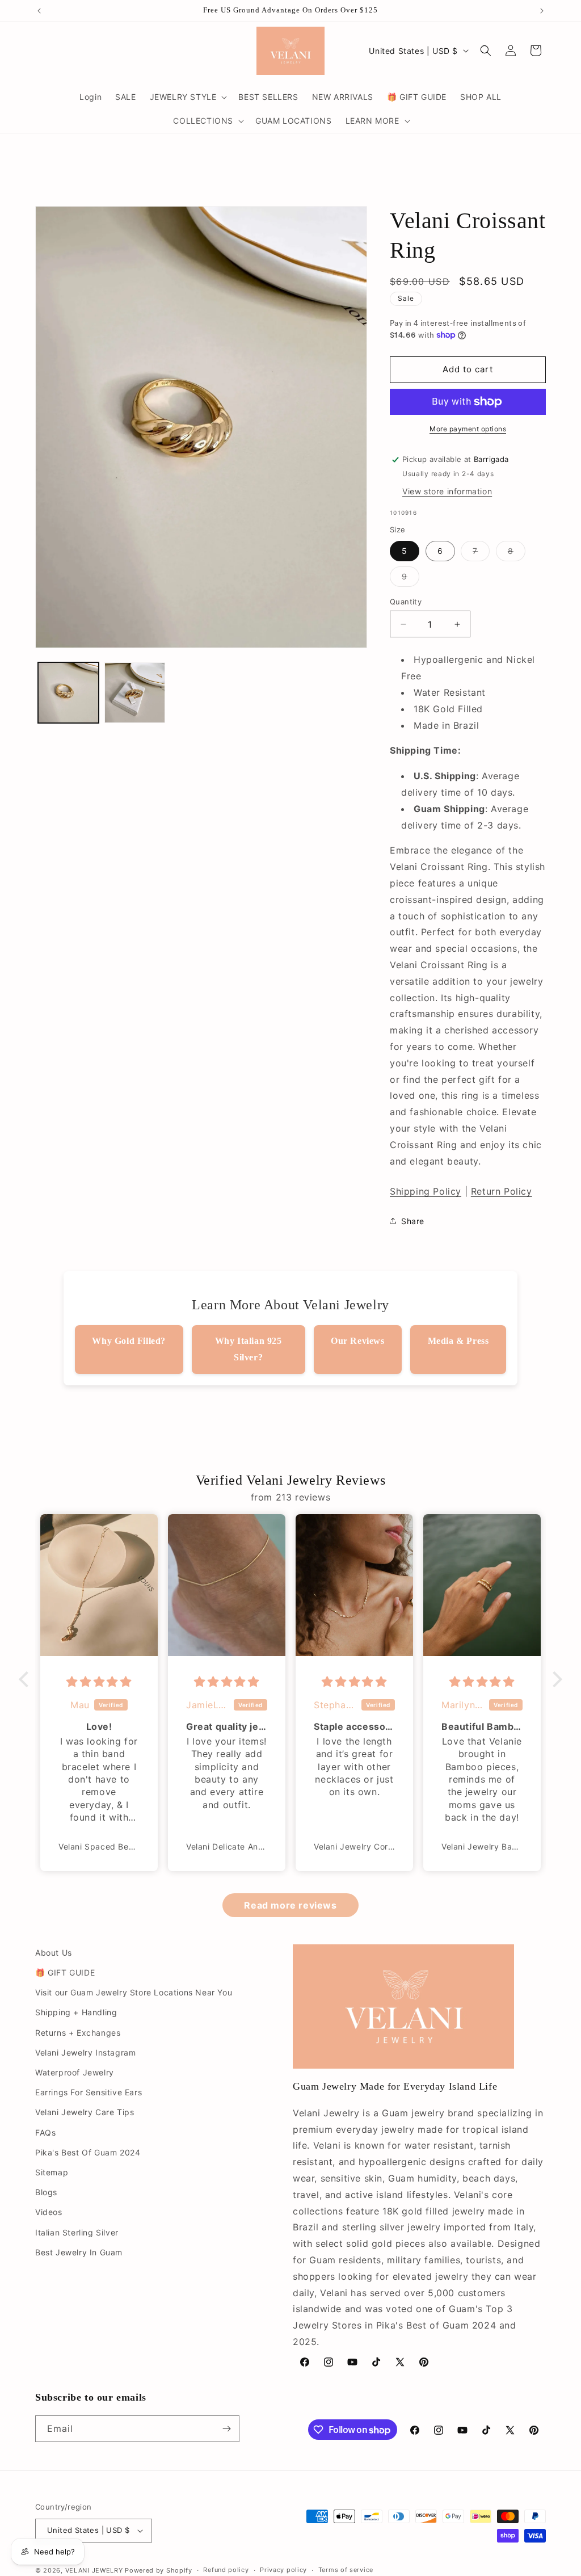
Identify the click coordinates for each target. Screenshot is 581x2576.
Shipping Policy (426, 1191)
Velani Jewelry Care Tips (85, 2112)
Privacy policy (283, 2570)
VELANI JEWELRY (94, 2570)
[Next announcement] (542, 11)
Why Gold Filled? (129, 1341)
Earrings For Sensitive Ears (89, 2092)
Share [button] (413, 1221)
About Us (54, 1953)
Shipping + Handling (76, 2012)
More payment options (468, 429)
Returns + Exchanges (78, 2033)
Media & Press (458, 1341)
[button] (188, 97)
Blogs (46, 2192)
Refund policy (226, 2570)
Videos (49, 2212)
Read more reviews (290, 1905)
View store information (447, 491)
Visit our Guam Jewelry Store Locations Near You (134, 1992)
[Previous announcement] (39, 11)
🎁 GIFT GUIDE (65, 1972)
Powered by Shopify (159, 2570)
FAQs (45, 2132)
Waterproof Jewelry (75, 2072)
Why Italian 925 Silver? (249, 1349)
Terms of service (346, 2570)
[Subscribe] (226, 2429)
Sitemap (52, 2172)
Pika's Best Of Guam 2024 (88, 2152)
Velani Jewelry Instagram (85, 2052)
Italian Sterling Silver (77, 2232)
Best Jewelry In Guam (79, 2252)
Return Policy (502, 1191)
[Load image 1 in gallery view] (68, 693)
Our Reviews (358, 1341)
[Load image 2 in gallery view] (135, 693)
